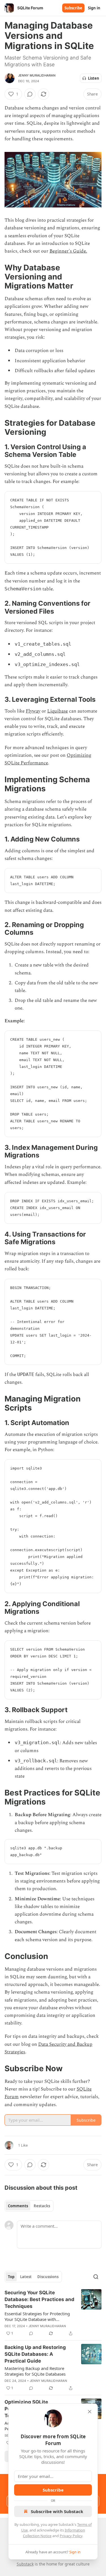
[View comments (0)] (30, 94)
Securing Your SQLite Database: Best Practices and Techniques (39, 2299)
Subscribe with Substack (57, 2511)
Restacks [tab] (42, 2206)
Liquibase (58, 711)
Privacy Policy (71, 2536)
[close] (90, 2412)
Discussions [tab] (48, 2277)
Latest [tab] (26, 2277)
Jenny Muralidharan (37, 75)
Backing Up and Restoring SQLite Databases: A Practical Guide (35, 2354)
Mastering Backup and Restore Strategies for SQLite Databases (35, 2371)
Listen (94, 78)
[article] (53, 2313)
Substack (25, 2564)
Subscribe (73, 8)
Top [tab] (11, 2277)
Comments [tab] (18, 2206)
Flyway (33, 711)
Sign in (94, 8)
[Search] (96, 2277)
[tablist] (29, 2206)
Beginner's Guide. (68, 251)
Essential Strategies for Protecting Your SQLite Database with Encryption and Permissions (37, 2316)
